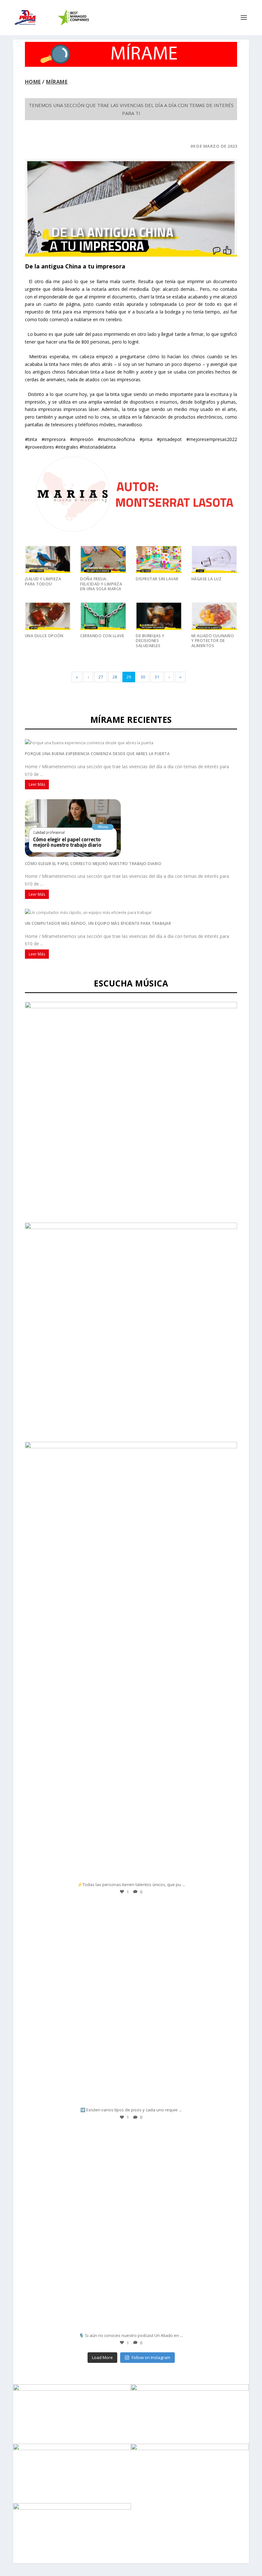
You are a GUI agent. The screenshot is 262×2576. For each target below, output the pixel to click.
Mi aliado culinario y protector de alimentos (213, 641)
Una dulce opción (44, 636)
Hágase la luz (207, 579)
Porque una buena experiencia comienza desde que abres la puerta (97, 754)
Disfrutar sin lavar (157, 579)
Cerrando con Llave (102, 636)
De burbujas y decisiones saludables (150, 641)
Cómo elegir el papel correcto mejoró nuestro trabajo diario (93, 864)
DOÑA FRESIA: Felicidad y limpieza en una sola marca (101, 584)
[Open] (131, 1777)
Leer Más (37, 784)
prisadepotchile (129, 1681)
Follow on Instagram (151, 2357)
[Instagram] (226, 1872)
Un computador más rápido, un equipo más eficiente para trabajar (98, 923)
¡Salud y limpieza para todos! (43, 581)
